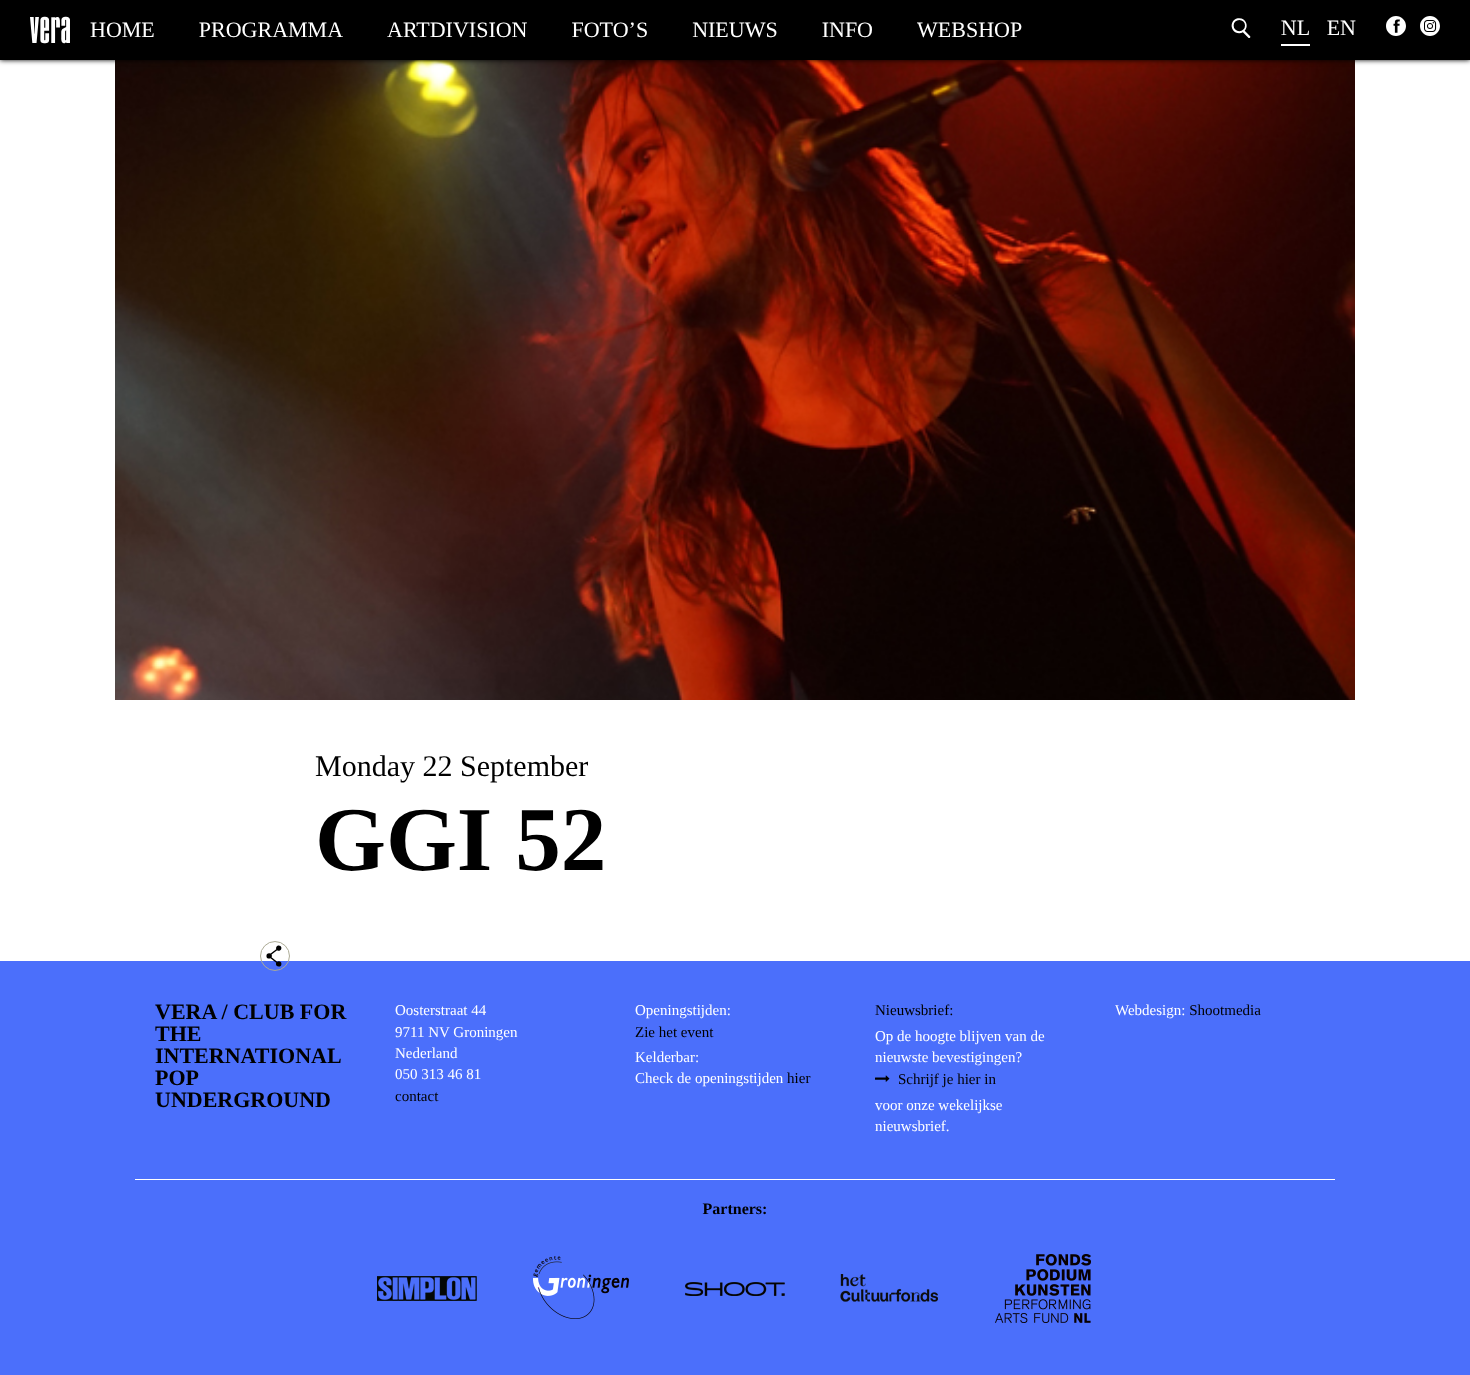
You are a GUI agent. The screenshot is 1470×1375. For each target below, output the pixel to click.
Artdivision (457, 29)
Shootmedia (1225, 1011)
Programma (271, 29)
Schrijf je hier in (947, 1080)
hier (798, 1079)
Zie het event (674, 1033)
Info (847, 29)
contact (416, 1097)
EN (1341, 27)
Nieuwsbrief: (914, 1011)
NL (1295, 27)
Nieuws (735, 29)
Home (122, 29)
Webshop (969, 29)
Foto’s (610, 29)
